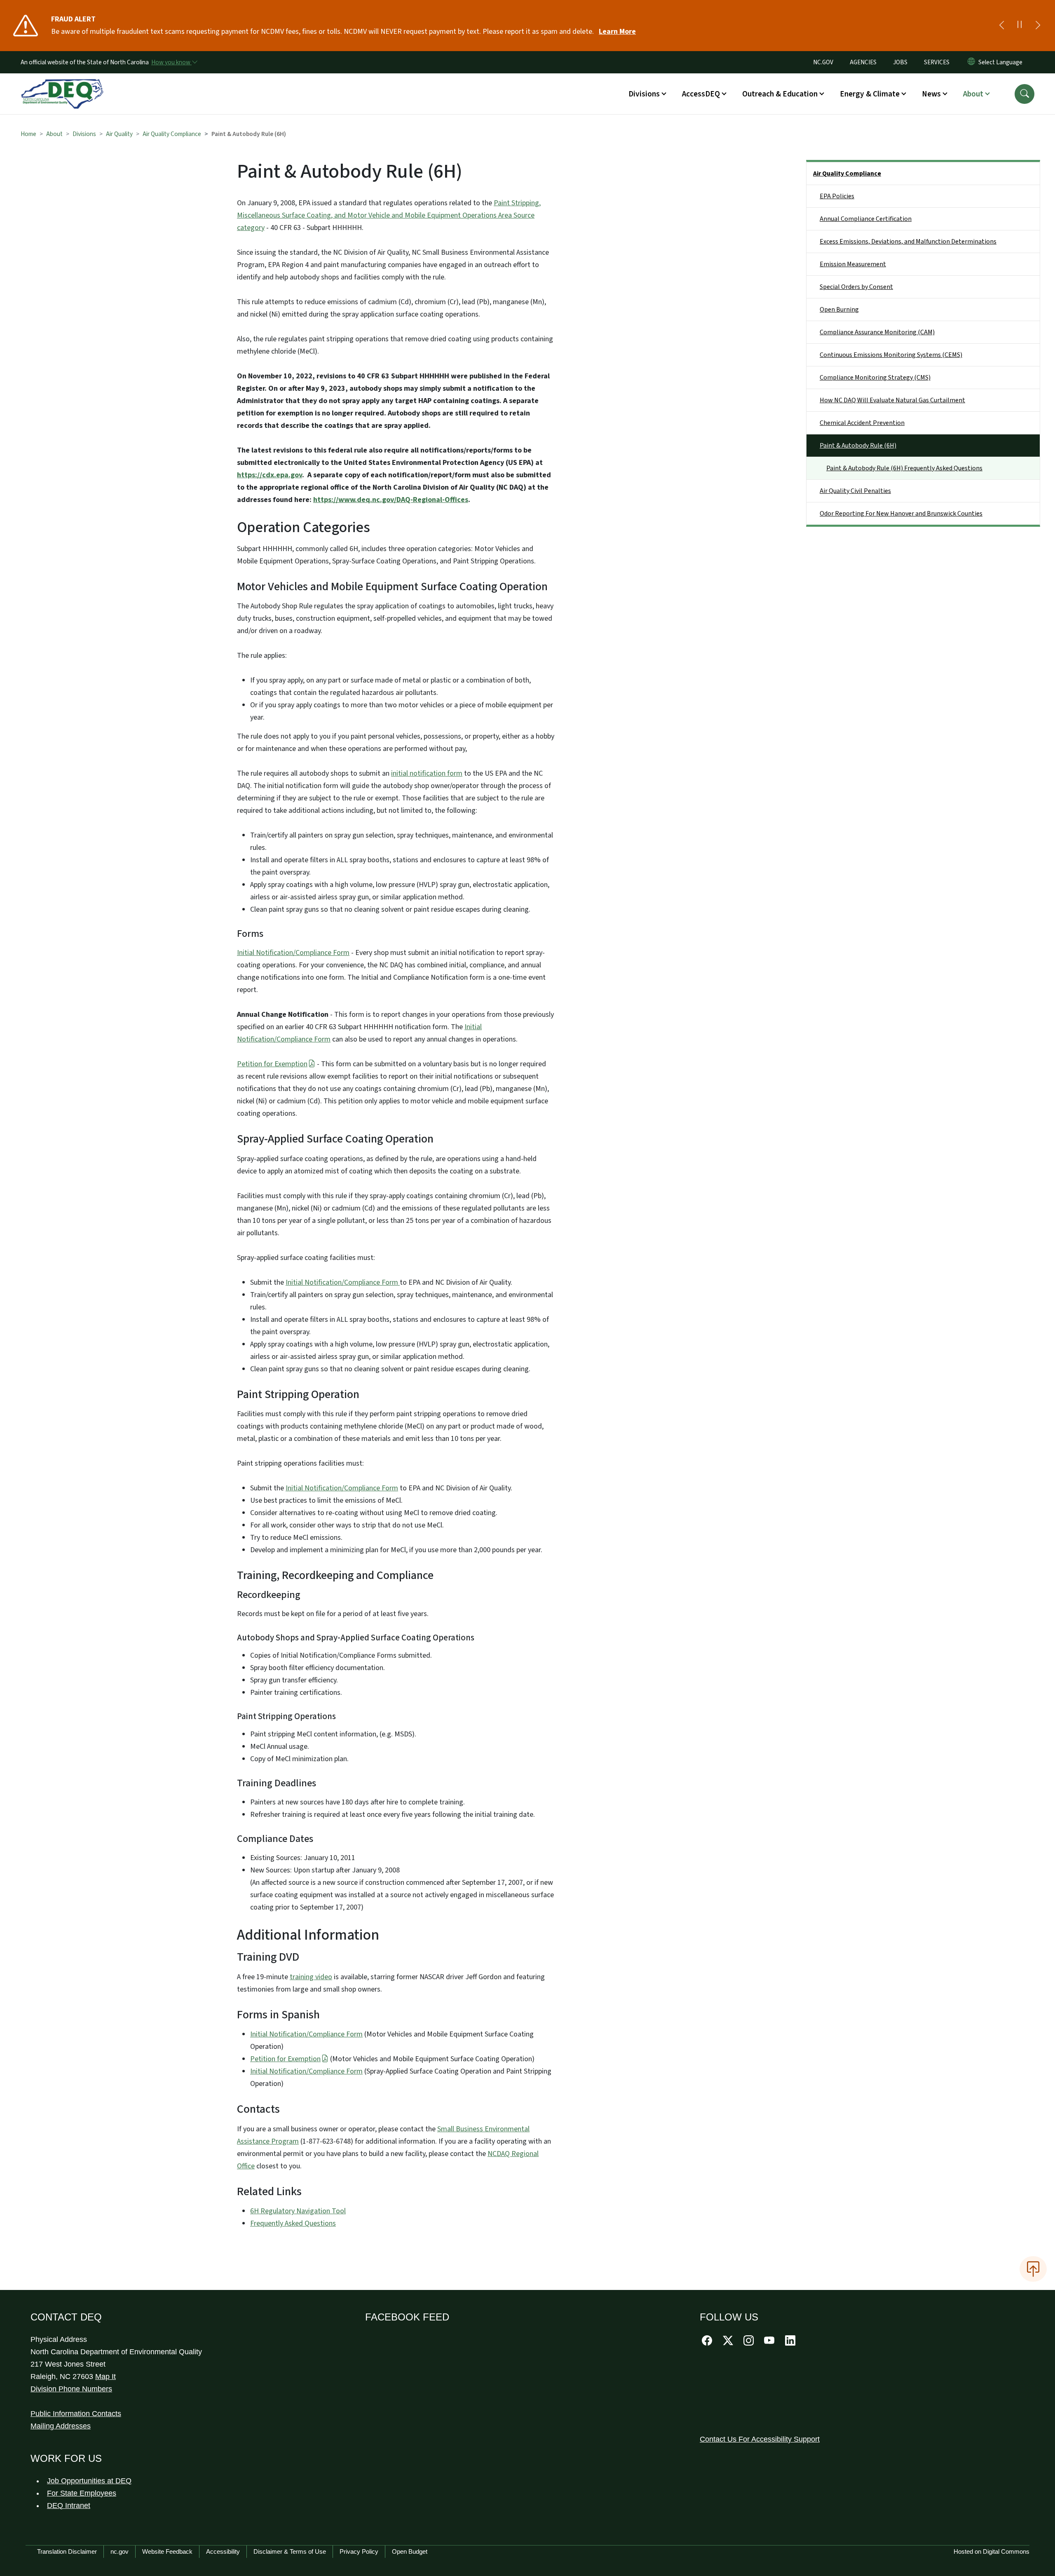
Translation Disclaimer (67, 2551)
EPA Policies (837, 196)
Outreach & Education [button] (780, 94)
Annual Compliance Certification (866, 219)
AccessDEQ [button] (701, 94)
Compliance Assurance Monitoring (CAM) (877, 332)
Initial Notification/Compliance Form (293, 953)
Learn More (617, 32)
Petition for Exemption (272, 1064)
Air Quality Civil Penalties (855, 491)
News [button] (931, 94)
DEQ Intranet (69, 2506)
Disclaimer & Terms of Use (290, 2551)
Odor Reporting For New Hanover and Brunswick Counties (901, 514)
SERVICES (937, 62)
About (54, 134)
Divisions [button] (644, 94)
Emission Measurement (853, 264)
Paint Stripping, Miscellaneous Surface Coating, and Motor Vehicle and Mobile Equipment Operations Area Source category (389, 215)
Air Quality (119, 134)
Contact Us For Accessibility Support (760, 2439)
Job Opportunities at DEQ (89, 2481)
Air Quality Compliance (172, 134)
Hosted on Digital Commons (992, 2551)
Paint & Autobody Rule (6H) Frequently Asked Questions (904, 468)
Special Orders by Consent (856, 287)
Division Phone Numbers (71, 2389)
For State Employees (82, 2493)
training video (311, 1977)
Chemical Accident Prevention (862, 423)
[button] (1025, 94)
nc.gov (120, 2551)
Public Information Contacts (76, 2414)
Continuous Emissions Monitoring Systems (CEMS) (891, 355)
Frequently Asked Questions (293, 2223)
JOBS (900, 62)
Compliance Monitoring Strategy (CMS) (875, 378)
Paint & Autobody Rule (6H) (858, 446)
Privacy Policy (359, 2551)
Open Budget (410, 2551)
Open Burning (839, 310)
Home (28, 134)
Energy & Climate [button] (870, 94)
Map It (105, 2377)
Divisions (84, 134)
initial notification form (427, 773)
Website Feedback (167, 2551)
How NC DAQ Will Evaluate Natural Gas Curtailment (892, 400)
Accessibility (223, 2551)
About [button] (973, 94)
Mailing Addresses (61, 2426)
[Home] (62, 84)
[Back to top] (1033, 2269)
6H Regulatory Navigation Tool (298, 2211)
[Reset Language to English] (971, 62)
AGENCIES (863, 62)
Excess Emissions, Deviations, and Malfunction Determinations (908, 242)
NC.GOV (823, 62)
